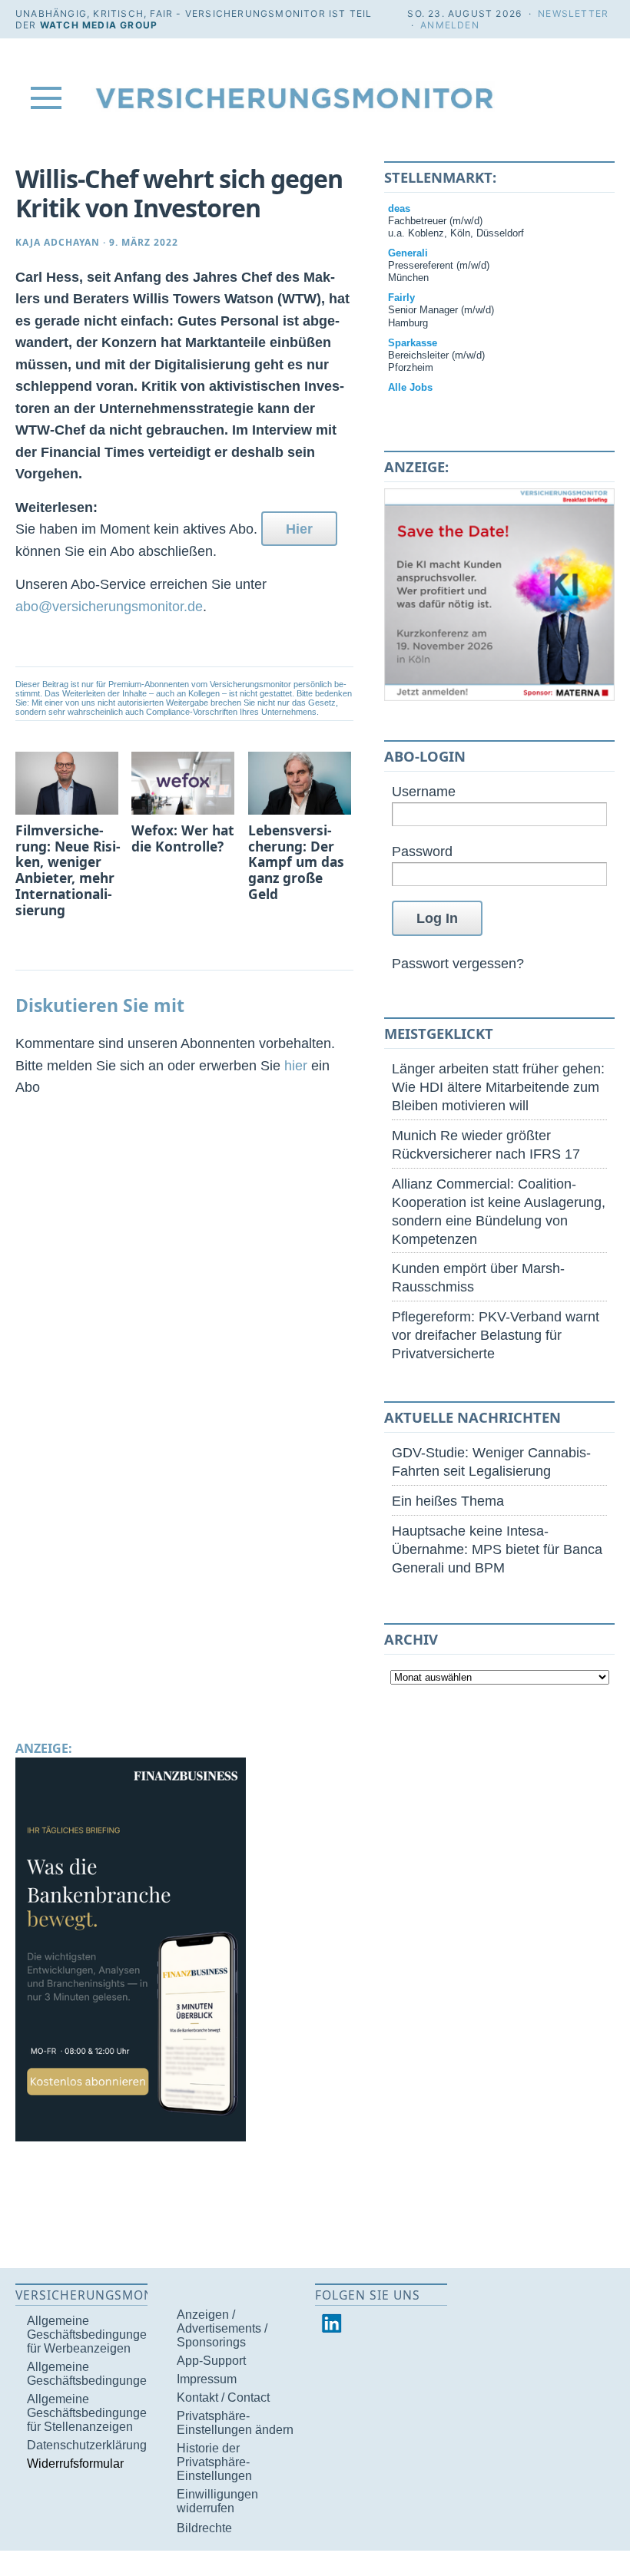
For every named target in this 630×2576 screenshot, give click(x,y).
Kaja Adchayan (58, 242)
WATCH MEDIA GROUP (99, 25)
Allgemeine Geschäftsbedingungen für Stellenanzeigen (90, 2413)
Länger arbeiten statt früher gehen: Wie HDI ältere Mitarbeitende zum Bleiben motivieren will (498, 1087)
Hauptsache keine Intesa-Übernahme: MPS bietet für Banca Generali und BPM (497, 1549)
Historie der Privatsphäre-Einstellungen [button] (214, 2462)
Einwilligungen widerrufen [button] (217, 2501)
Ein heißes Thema (448, 1501)
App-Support (211, 2361)
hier (296, 1065)
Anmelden (450, 25)
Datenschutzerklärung (87, 2445)
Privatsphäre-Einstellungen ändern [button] (235, 2423)
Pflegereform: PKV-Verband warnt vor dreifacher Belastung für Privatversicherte (496, 1335)
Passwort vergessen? (458, 963)
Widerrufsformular (75, 2464)
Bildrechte (204, 2528)
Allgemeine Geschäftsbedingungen (90, 2374)
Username (424, 791)
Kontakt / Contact (223, 2397)
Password (422, 851)
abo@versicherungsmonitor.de (109, 606)
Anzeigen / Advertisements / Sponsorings (222, 2328)
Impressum (207, 2379)
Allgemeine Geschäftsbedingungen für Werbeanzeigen (90, 2335)
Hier (299, 529)
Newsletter (573, 13)
